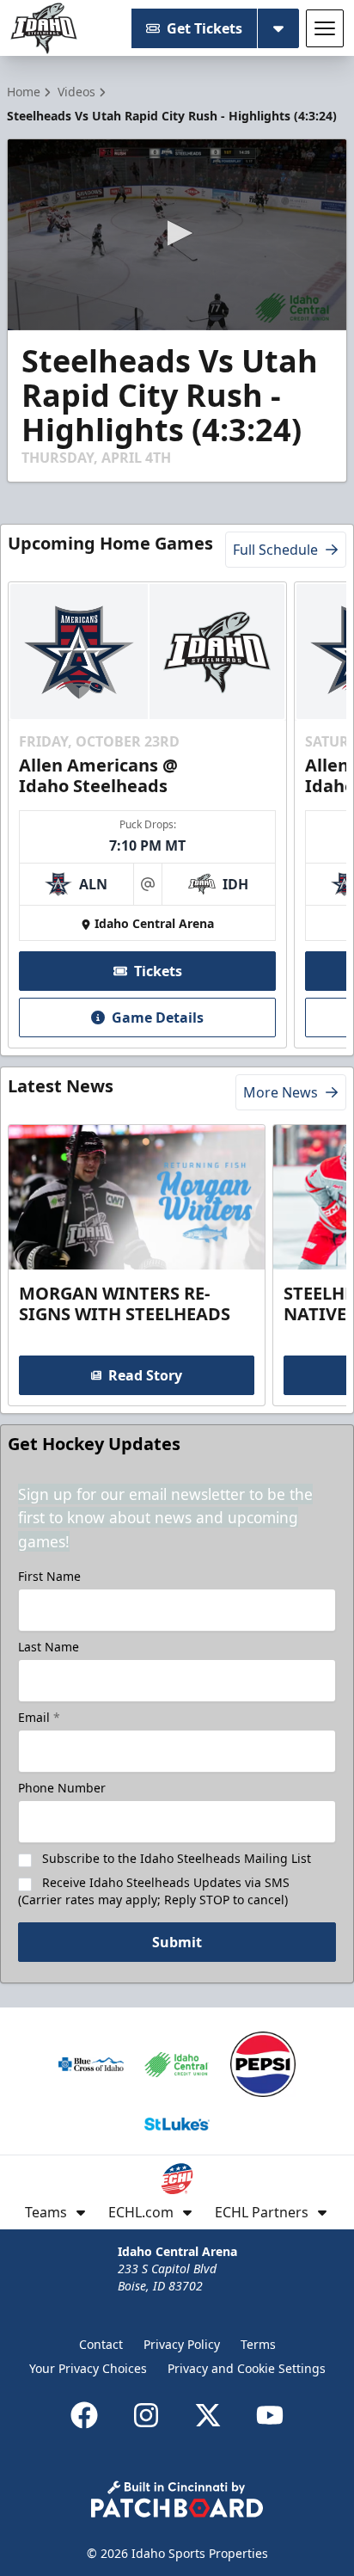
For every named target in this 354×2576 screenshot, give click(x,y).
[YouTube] (270, 2415)
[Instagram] (146, 2415)
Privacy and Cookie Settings (247, 2368)
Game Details (158, 1017)
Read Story (145, 1375)
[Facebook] (84, 2415)
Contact (101, 2344)
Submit (177, 1942)
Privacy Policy (182, 2344)
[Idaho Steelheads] (44, 28)
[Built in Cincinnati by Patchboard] (177, 2499)
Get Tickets (204, 28)
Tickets (158, 971)
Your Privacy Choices (88, 2368)
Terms (258, 2344)
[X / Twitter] (208, 2415)
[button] (177, 233)
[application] (177, 235)
